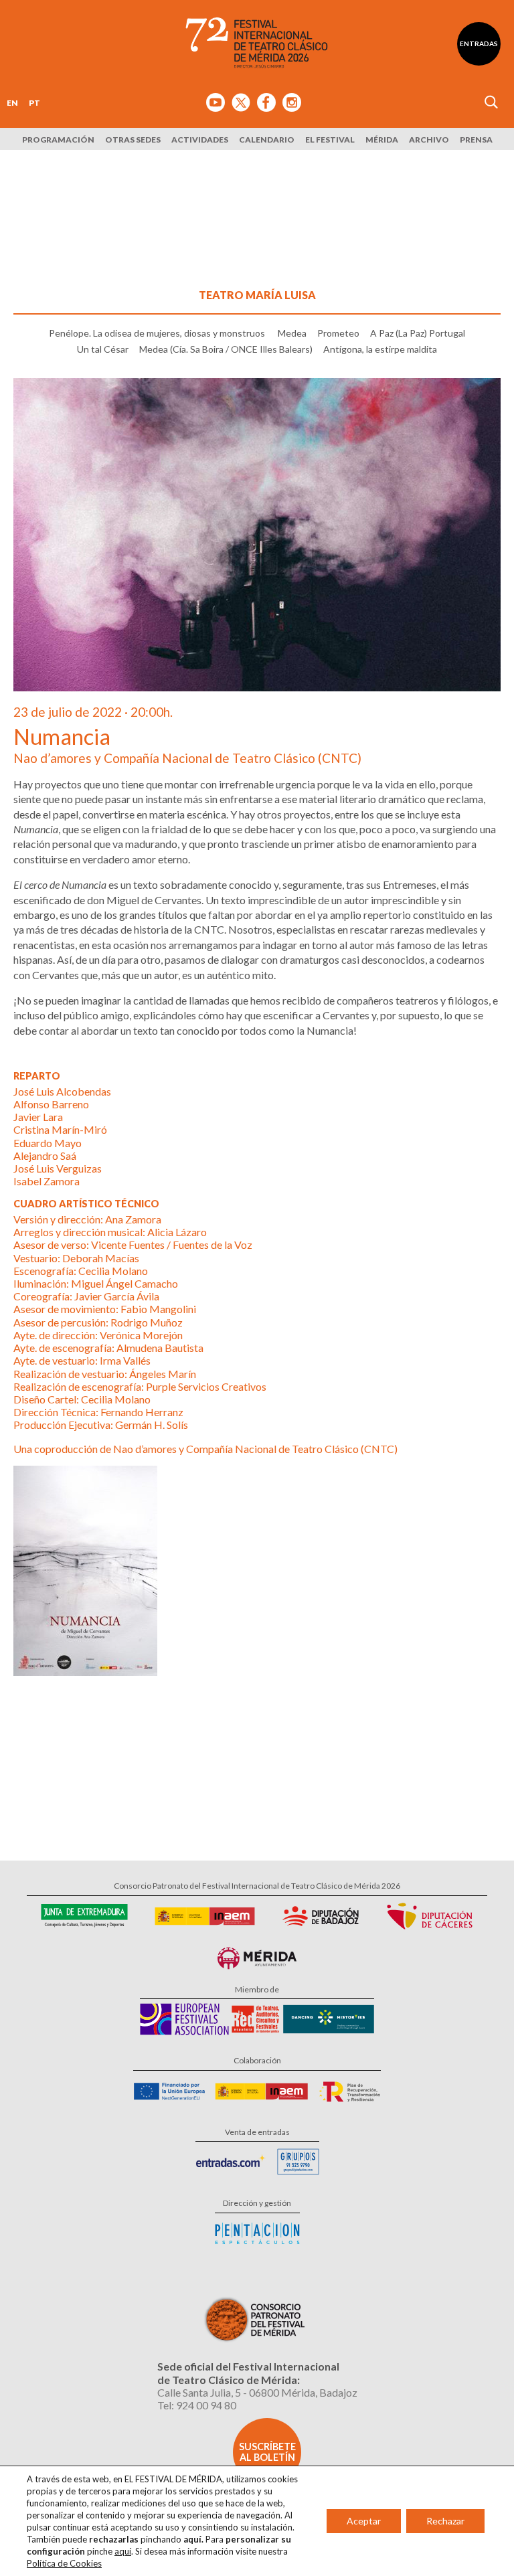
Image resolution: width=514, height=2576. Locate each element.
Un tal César (103, 349)
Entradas (479, 44)
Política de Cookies (64, 2563)
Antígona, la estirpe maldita (380, 349)
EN (12, 103)
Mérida (382, 140)
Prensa (476, 140)
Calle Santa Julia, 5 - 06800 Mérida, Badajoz (257, 2392)
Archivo (429, 140)
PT (34, 103)
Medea (292, 333)
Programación (58, 140)
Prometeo (338, 333)
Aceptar (364, 2521)
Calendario (267, 140)
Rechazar (445, 2521)
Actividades (200, 140)
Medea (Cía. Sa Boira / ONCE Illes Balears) (226, 349)
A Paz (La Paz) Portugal (418, 333)
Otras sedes (133, 140)
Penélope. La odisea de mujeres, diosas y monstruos (158, 333)
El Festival (330, 140)
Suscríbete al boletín (267, 2452)
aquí (123, 2551)
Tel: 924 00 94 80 (197, 2405)
